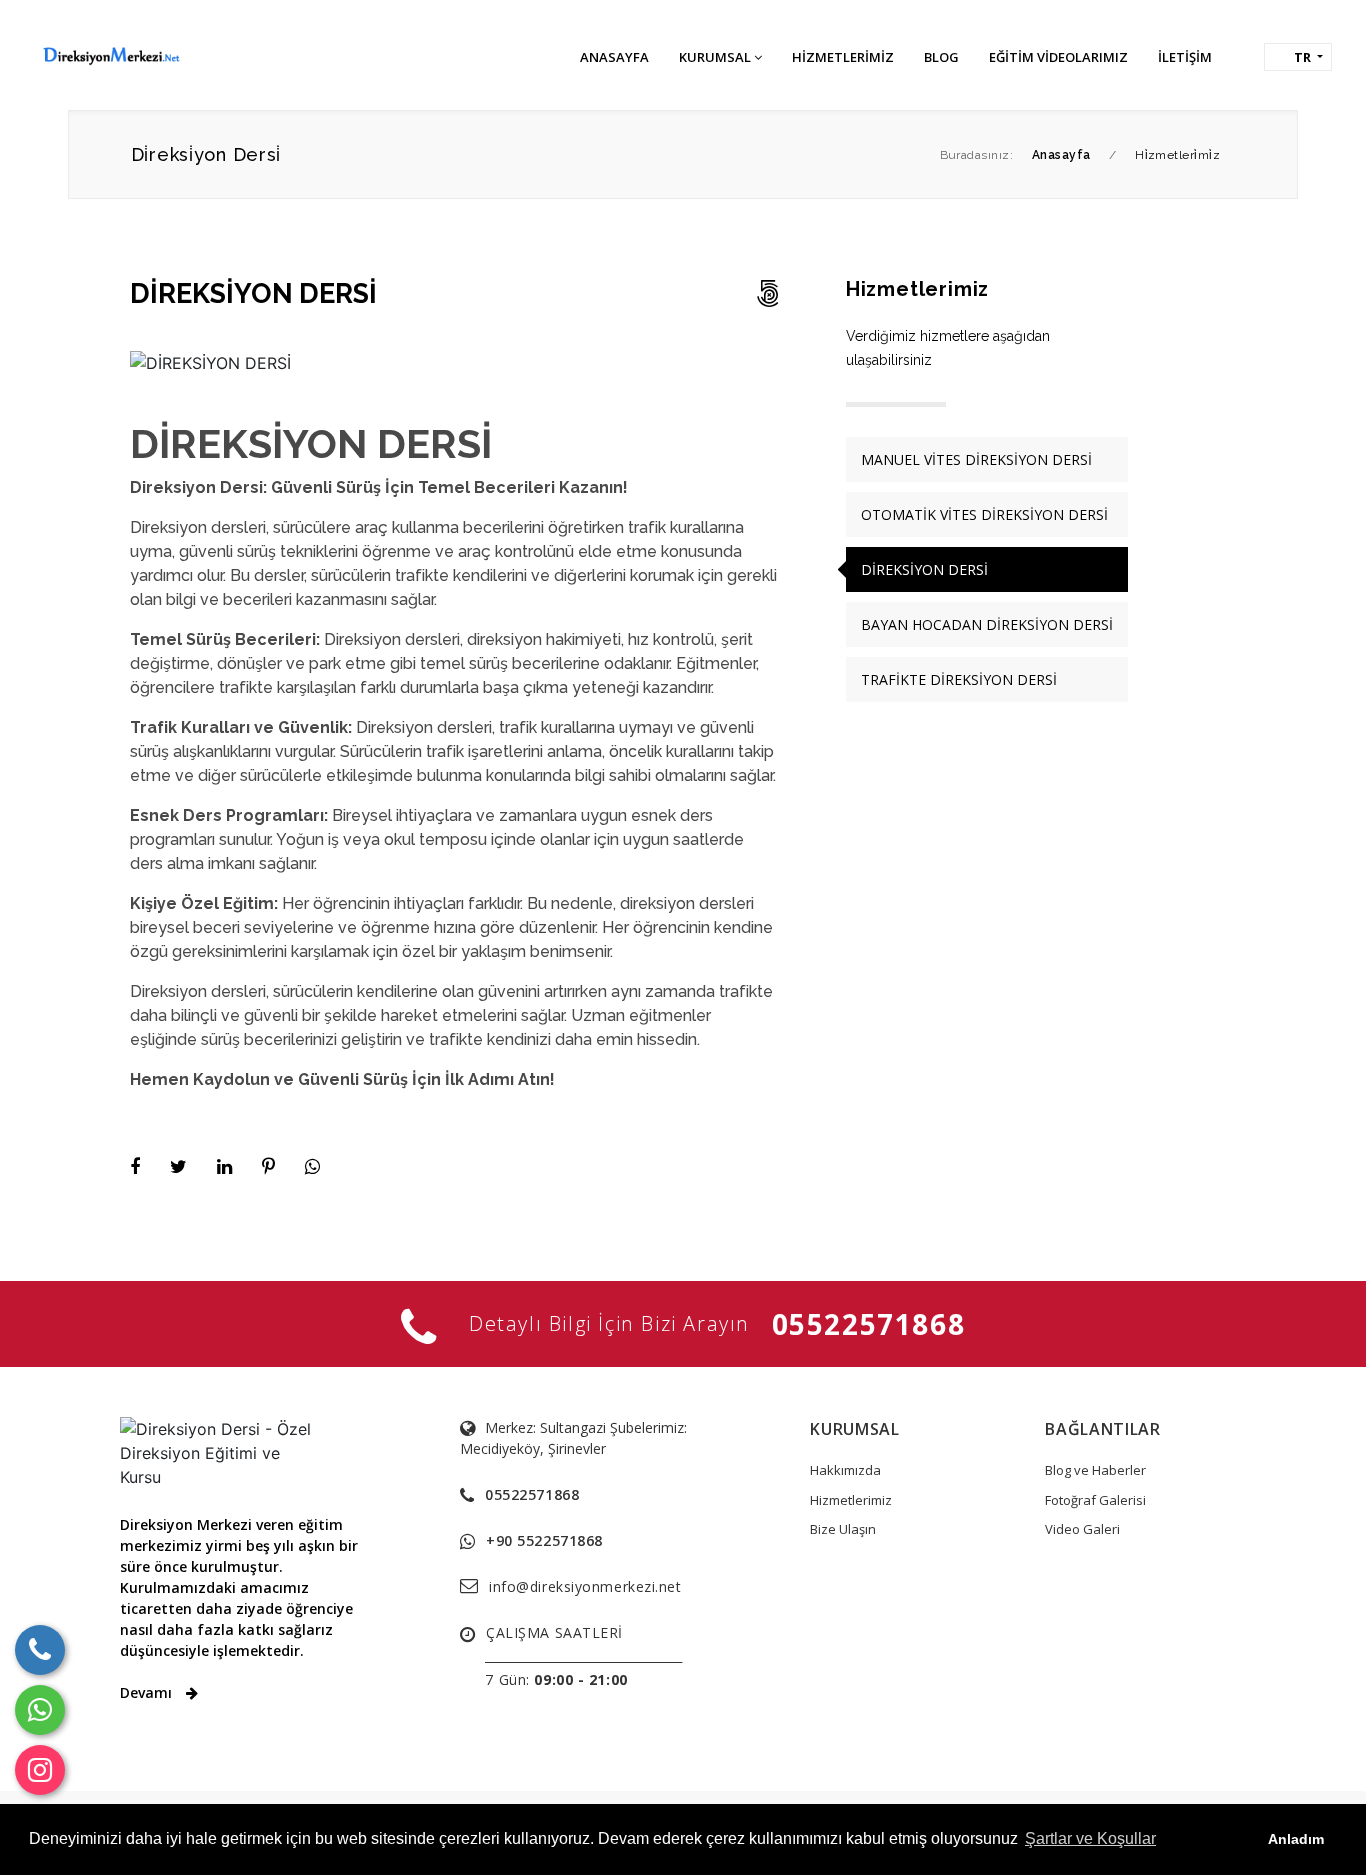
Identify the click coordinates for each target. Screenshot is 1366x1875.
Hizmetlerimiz (851, 1500)
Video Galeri (1082, 1529)
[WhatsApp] (40, 1710)
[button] (1298, 57)
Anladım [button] (1296, 1839)
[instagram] (40, 1770)
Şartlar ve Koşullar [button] (1090, 1838)
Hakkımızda (845, 1470)
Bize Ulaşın (843, 1529)
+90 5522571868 (544, 1540)
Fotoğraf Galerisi (1095, 1500)
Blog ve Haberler (1095, 1470)
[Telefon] (40, 1650)
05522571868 (869, 1324)
